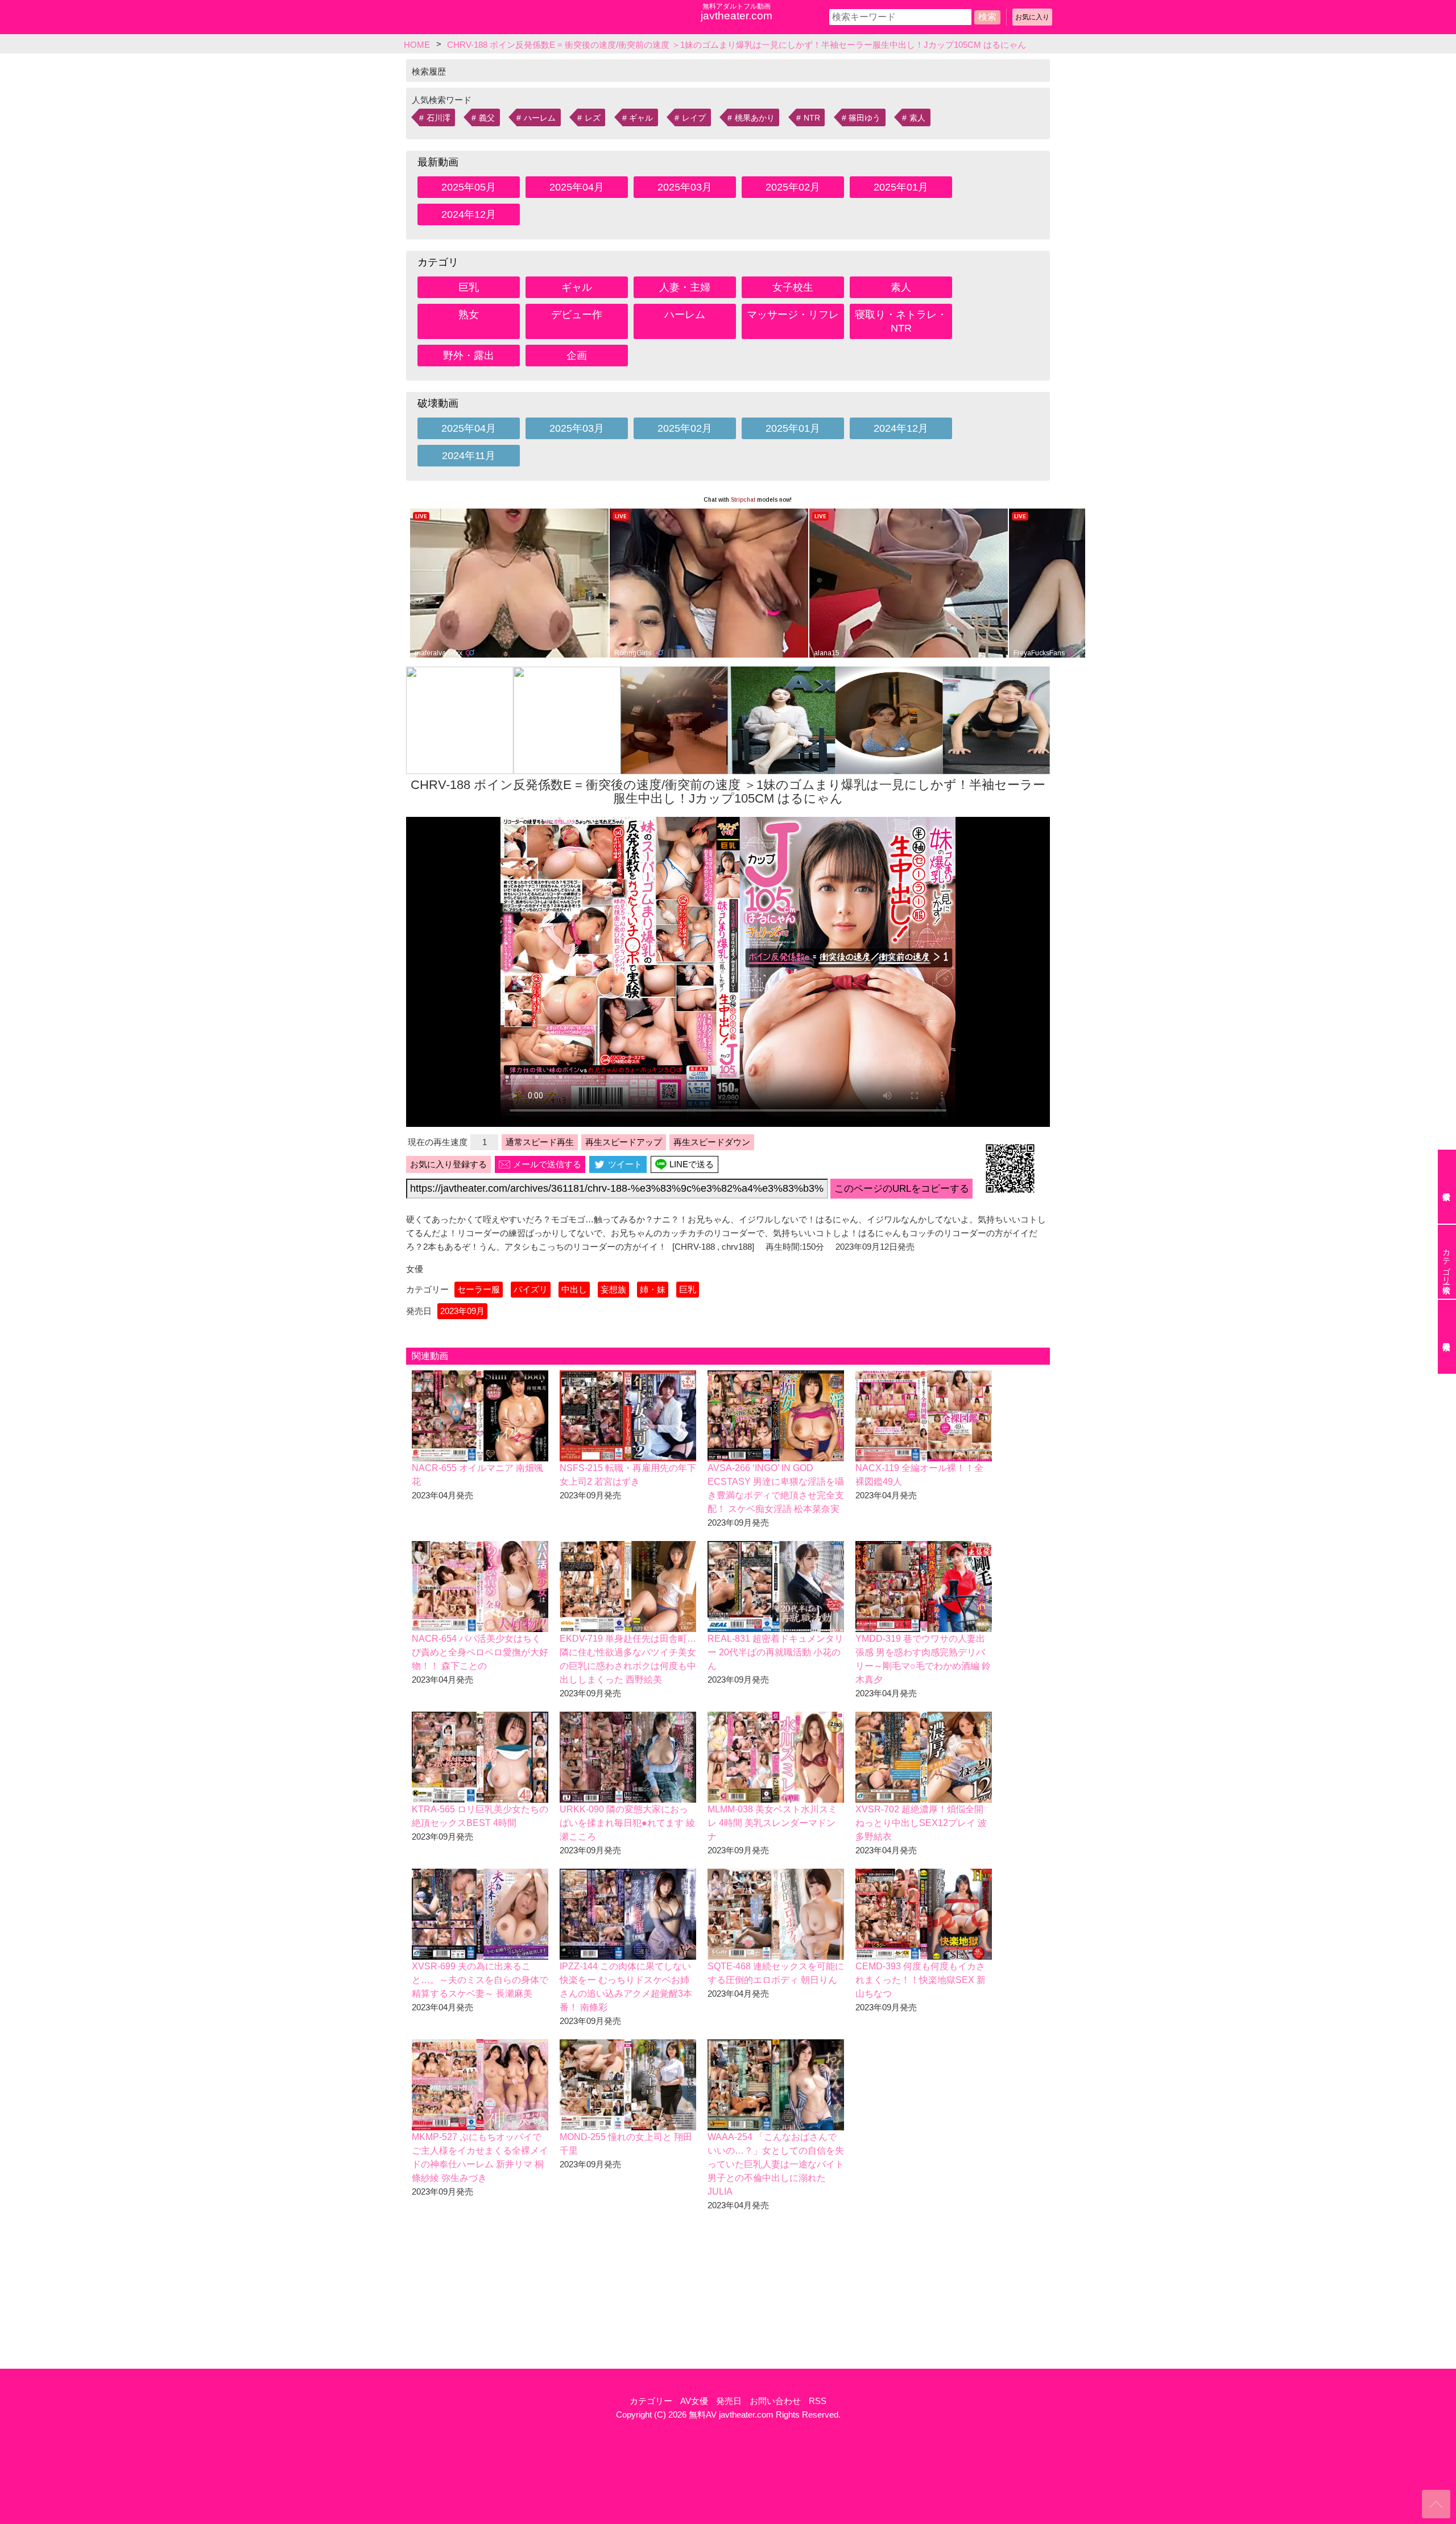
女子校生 (793, 287)
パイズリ (531, 1289)
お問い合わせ (775, 2401)
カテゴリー (651, 2401)
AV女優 (694, 2401)
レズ (593, 118)
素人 (917, 118)
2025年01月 (901, 187)
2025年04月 (577, 187)
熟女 (469, 315)
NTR (812, 118)
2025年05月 (469, 187)
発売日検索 (1447, 1337)
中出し (574, 1289)
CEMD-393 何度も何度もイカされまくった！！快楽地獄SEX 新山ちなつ (921, 1980)
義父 (487, 118)
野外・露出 (469, 356)
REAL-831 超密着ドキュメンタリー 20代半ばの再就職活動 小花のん (775, 1652)
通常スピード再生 (540, 1142)
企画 (577, 356)
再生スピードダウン (712, 1142)
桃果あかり (755, 118)
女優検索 (1447, 1187)
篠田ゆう (864, 118)
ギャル (641, 118)
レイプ (694, 118)
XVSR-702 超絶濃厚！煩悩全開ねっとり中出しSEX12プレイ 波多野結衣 (921, 1823)
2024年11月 (469, 456)
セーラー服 (479, 1289)
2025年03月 (685, 187)
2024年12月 (469, 214)
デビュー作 (577, 315)
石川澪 (439, 118)
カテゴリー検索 (1446, 1262)
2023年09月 (462, 1311)
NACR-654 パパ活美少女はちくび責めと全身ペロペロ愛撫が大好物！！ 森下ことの (480, 1652)
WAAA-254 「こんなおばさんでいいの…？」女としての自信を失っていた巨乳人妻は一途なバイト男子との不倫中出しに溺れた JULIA (776, 2164)
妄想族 (613, 1289)
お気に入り (1032, 17)
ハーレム (540, 118)
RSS (818, 2401)
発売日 (729, 2401)
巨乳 (469, 287)
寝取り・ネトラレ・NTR (901, 321)
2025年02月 (793, 187)
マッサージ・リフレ (793, 315)
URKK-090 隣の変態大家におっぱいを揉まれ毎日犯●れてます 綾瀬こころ (627, 1823)
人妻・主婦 (685, 287)
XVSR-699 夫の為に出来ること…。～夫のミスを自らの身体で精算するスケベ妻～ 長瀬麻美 (480, 1980)
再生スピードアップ (624, 1142)
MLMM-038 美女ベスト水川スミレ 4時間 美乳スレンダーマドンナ (772, 1823)
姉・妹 (653, 1289)
